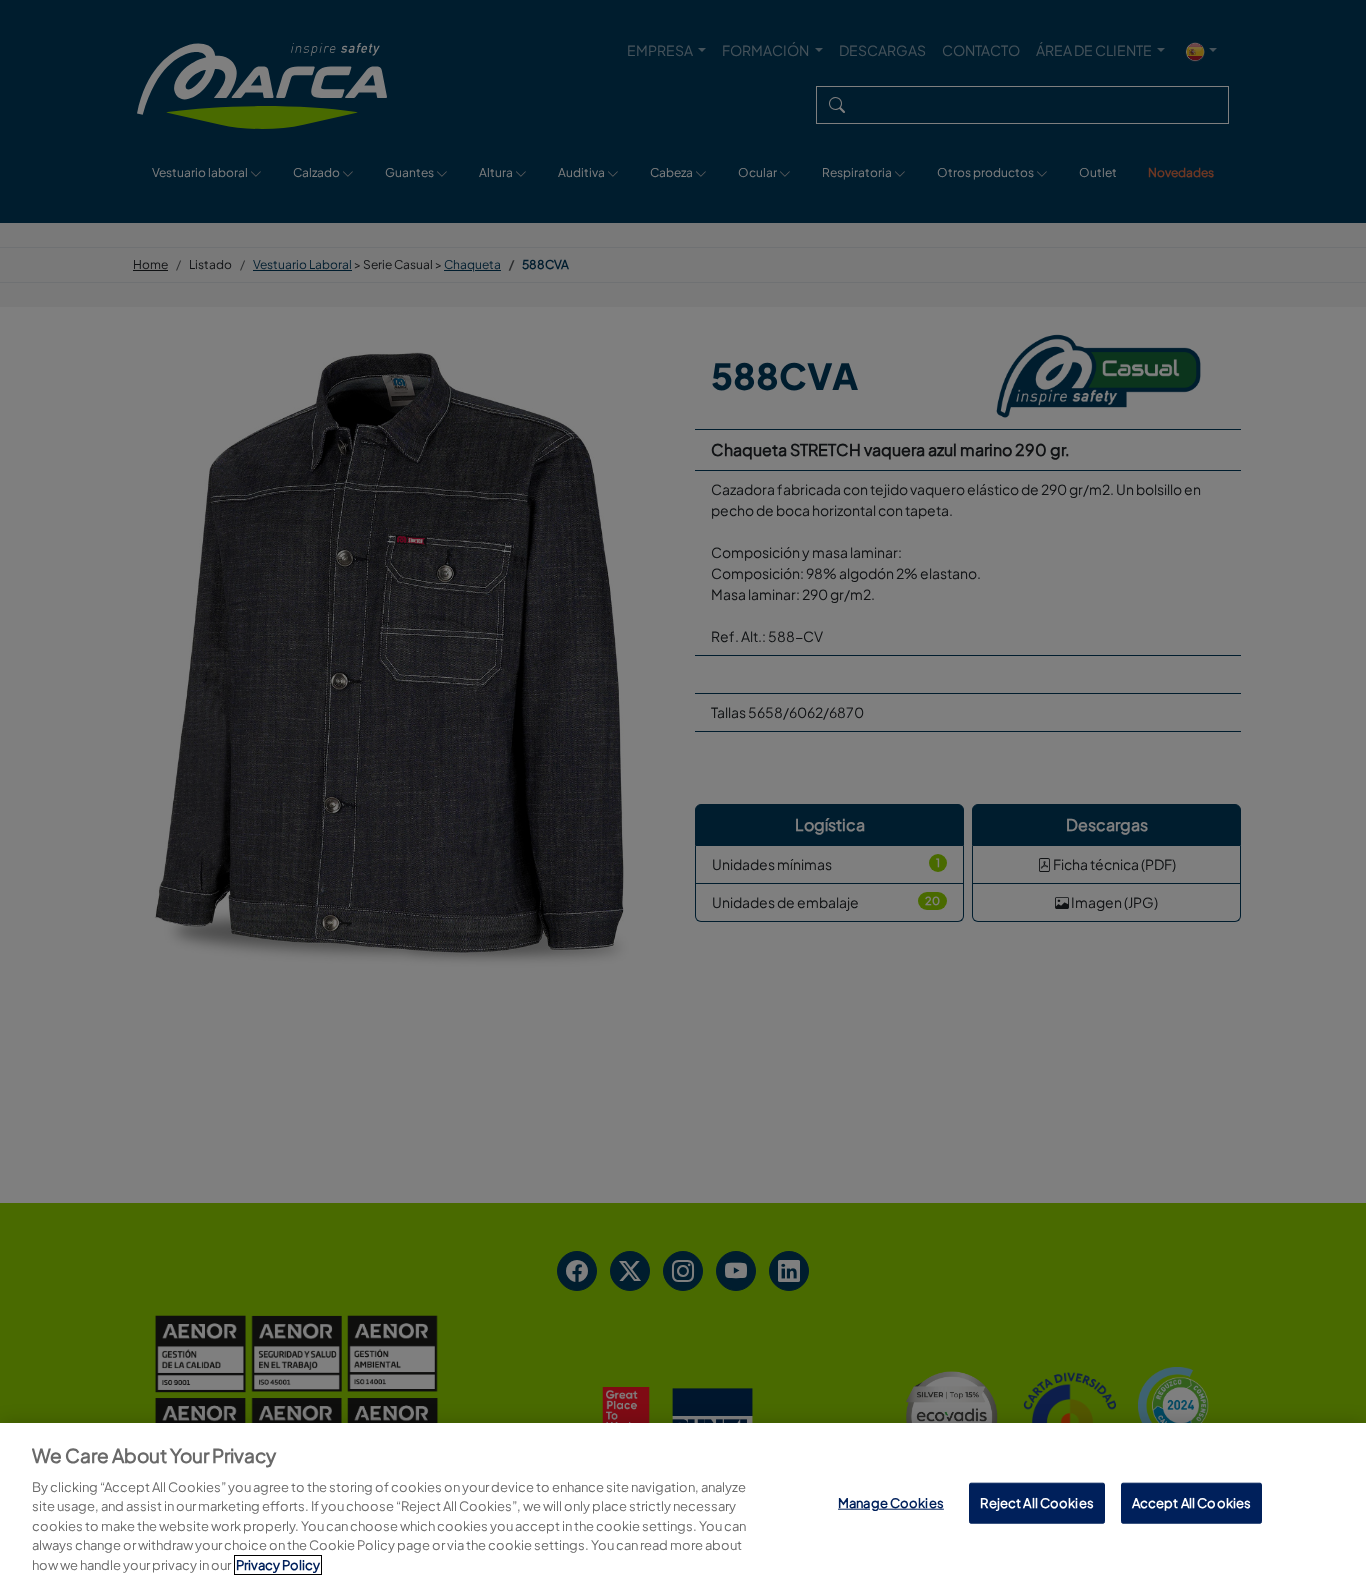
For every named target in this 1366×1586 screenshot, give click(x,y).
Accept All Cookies (1191, 1502)
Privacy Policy (278, 1565)
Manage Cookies (891, 1502)
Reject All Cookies (1036, 1502)
